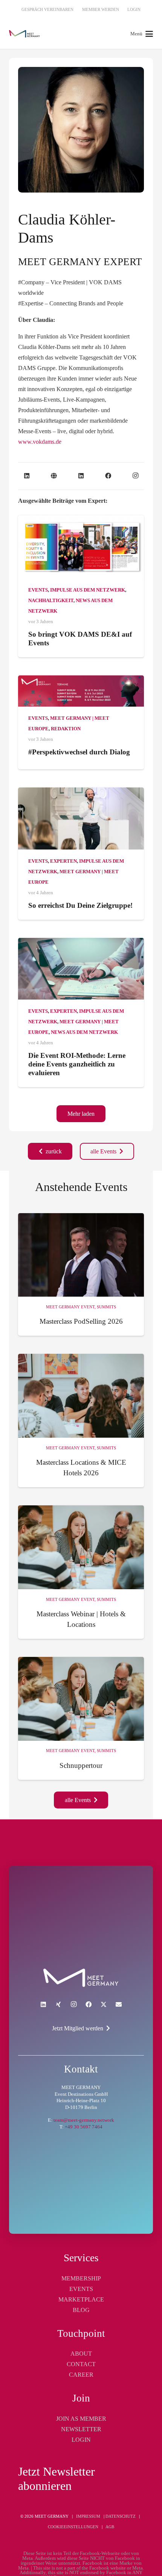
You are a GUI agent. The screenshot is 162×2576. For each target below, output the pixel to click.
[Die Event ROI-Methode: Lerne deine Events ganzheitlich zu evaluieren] (81, 969)
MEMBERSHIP (81, 2278)
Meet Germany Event (70, 1307)
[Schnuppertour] (81, 1699)
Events (38, 590)
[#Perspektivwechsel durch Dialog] (81, 691)
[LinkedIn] (27, 476)
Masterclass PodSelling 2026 (81, 1321)
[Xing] (58, 2004)
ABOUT (81, 2354)
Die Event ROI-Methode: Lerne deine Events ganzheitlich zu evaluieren (77, 1064)
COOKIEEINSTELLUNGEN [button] (73, 2527)
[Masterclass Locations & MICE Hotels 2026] (81, 1396)
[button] (142, 34)
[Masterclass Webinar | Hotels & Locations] (81, 1547)
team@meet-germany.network (84, 2120)
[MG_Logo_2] (81, 1978)
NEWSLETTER (81, 2429)
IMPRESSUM (88, 2516)
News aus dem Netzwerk (84, 1032)
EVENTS (81, 2289)
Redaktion (66, 729)
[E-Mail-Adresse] (119, 2004)
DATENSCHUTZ (121, 2516)
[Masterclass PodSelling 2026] (81, 1255)
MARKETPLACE (81, 2299)
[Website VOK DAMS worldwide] (54, 476)
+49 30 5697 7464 (84, 2127)
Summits (106, 1307)
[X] (104, 2004)
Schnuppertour (81, 1765)
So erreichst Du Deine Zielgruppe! (80, 905)
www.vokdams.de (40, 442)
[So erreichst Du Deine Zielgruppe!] (81, 818)
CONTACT (81, 2364)
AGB (110, 2527)
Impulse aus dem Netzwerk (88, 590)
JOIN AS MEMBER (81, 2419)
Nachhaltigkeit (51, 601)
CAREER (81, 2375)
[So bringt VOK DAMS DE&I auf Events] (81, 547)
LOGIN (81, 2440)
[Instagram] (135, 476)
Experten (63, 861)
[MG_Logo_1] (24, 34)
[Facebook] (108, 476)
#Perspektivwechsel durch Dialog (79, 752)
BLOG (81, 2310)
